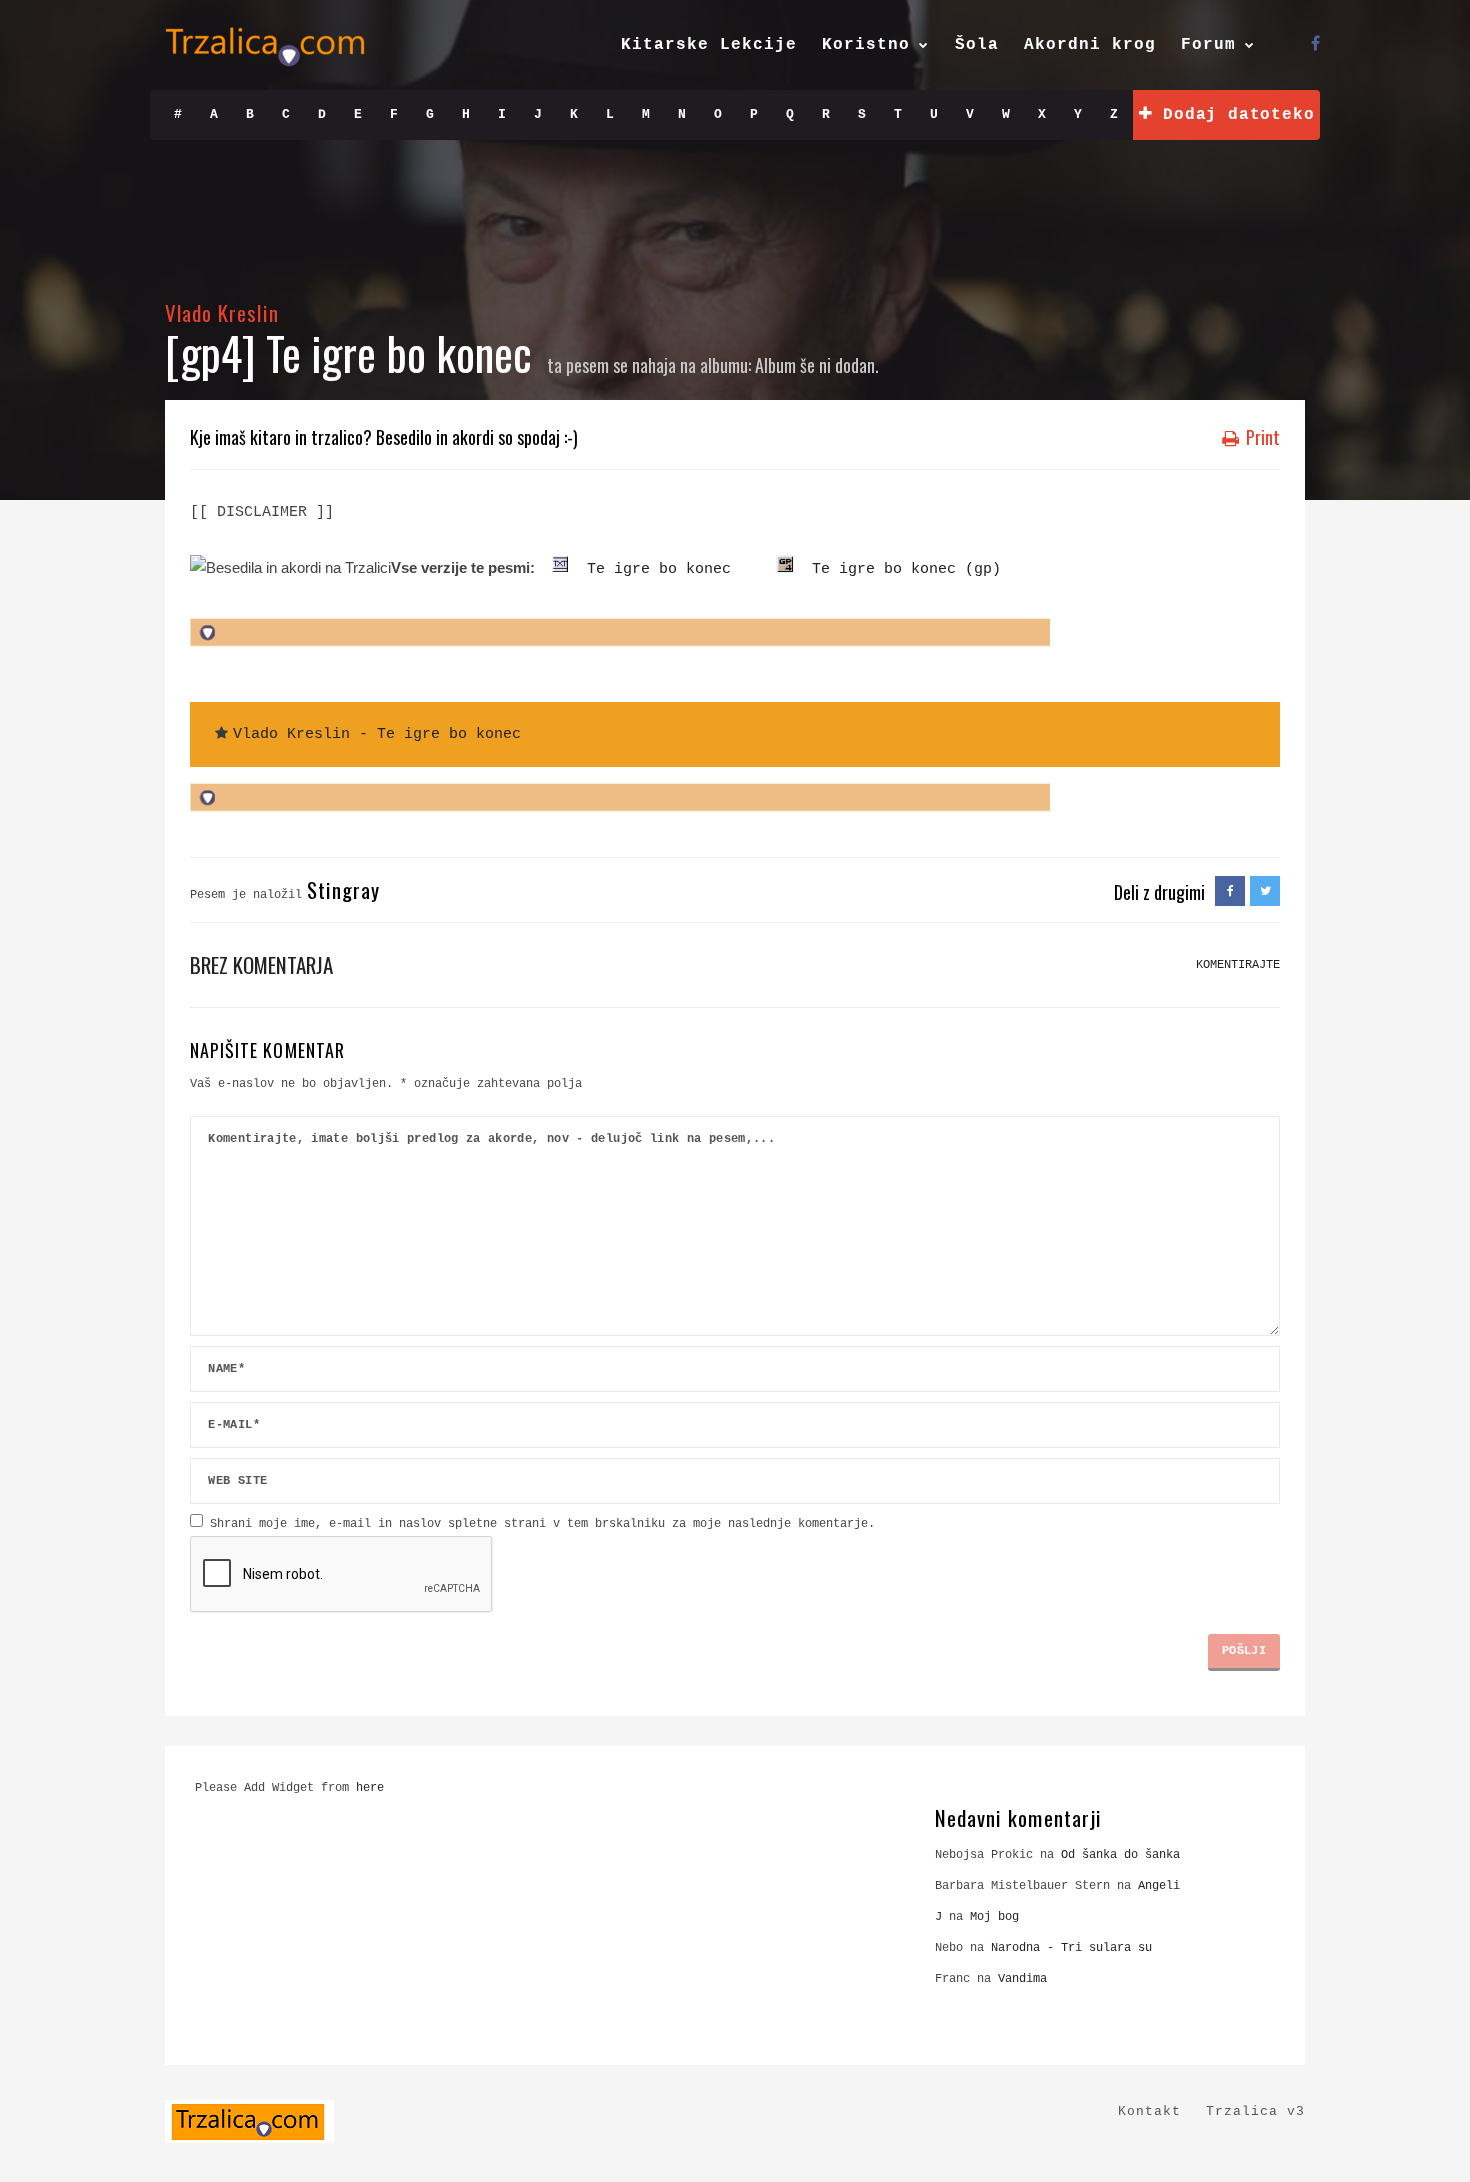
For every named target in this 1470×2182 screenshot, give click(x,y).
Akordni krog (1090, 45)
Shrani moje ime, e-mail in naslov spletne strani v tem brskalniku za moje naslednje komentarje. (542, 1524)
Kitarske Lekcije (709, 45)
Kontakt (1149, 2111)
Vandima (1022, 1979)
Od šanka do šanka (1120, 1855)
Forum (1208, 45)
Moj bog (994, 1917)
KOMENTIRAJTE (1238, 965)
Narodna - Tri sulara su (1071, 1948)
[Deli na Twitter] (1265, 892)
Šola (977, 45)
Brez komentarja (261, 964)
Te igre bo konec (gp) (897, 569)
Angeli (1159, 1886)
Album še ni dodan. (817, 365)
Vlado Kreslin (222, 312)
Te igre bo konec (650, 569)
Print (1261, 437)
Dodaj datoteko (1233, 115)
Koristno (866, 45)
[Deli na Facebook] (1230, 892)
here (370, 1788)
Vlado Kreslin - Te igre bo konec (377, 734)
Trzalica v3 (1255, 2111)
